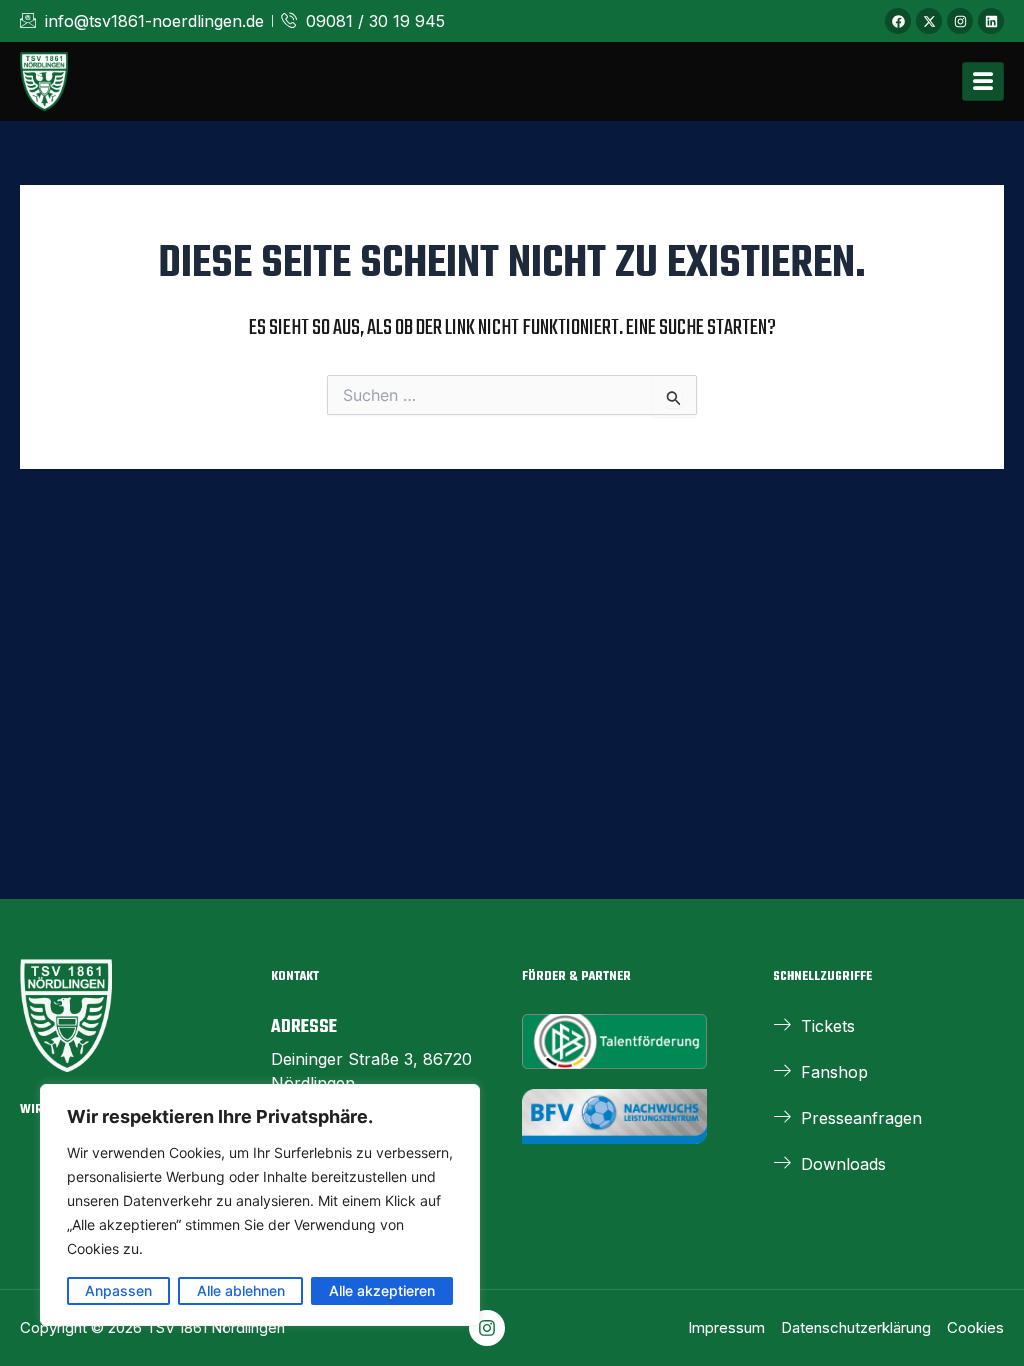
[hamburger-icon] (983, 81)
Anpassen (118, 1290)
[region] (260, 1205)
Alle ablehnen (241, 1290)
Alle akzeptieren (382, 1290)
